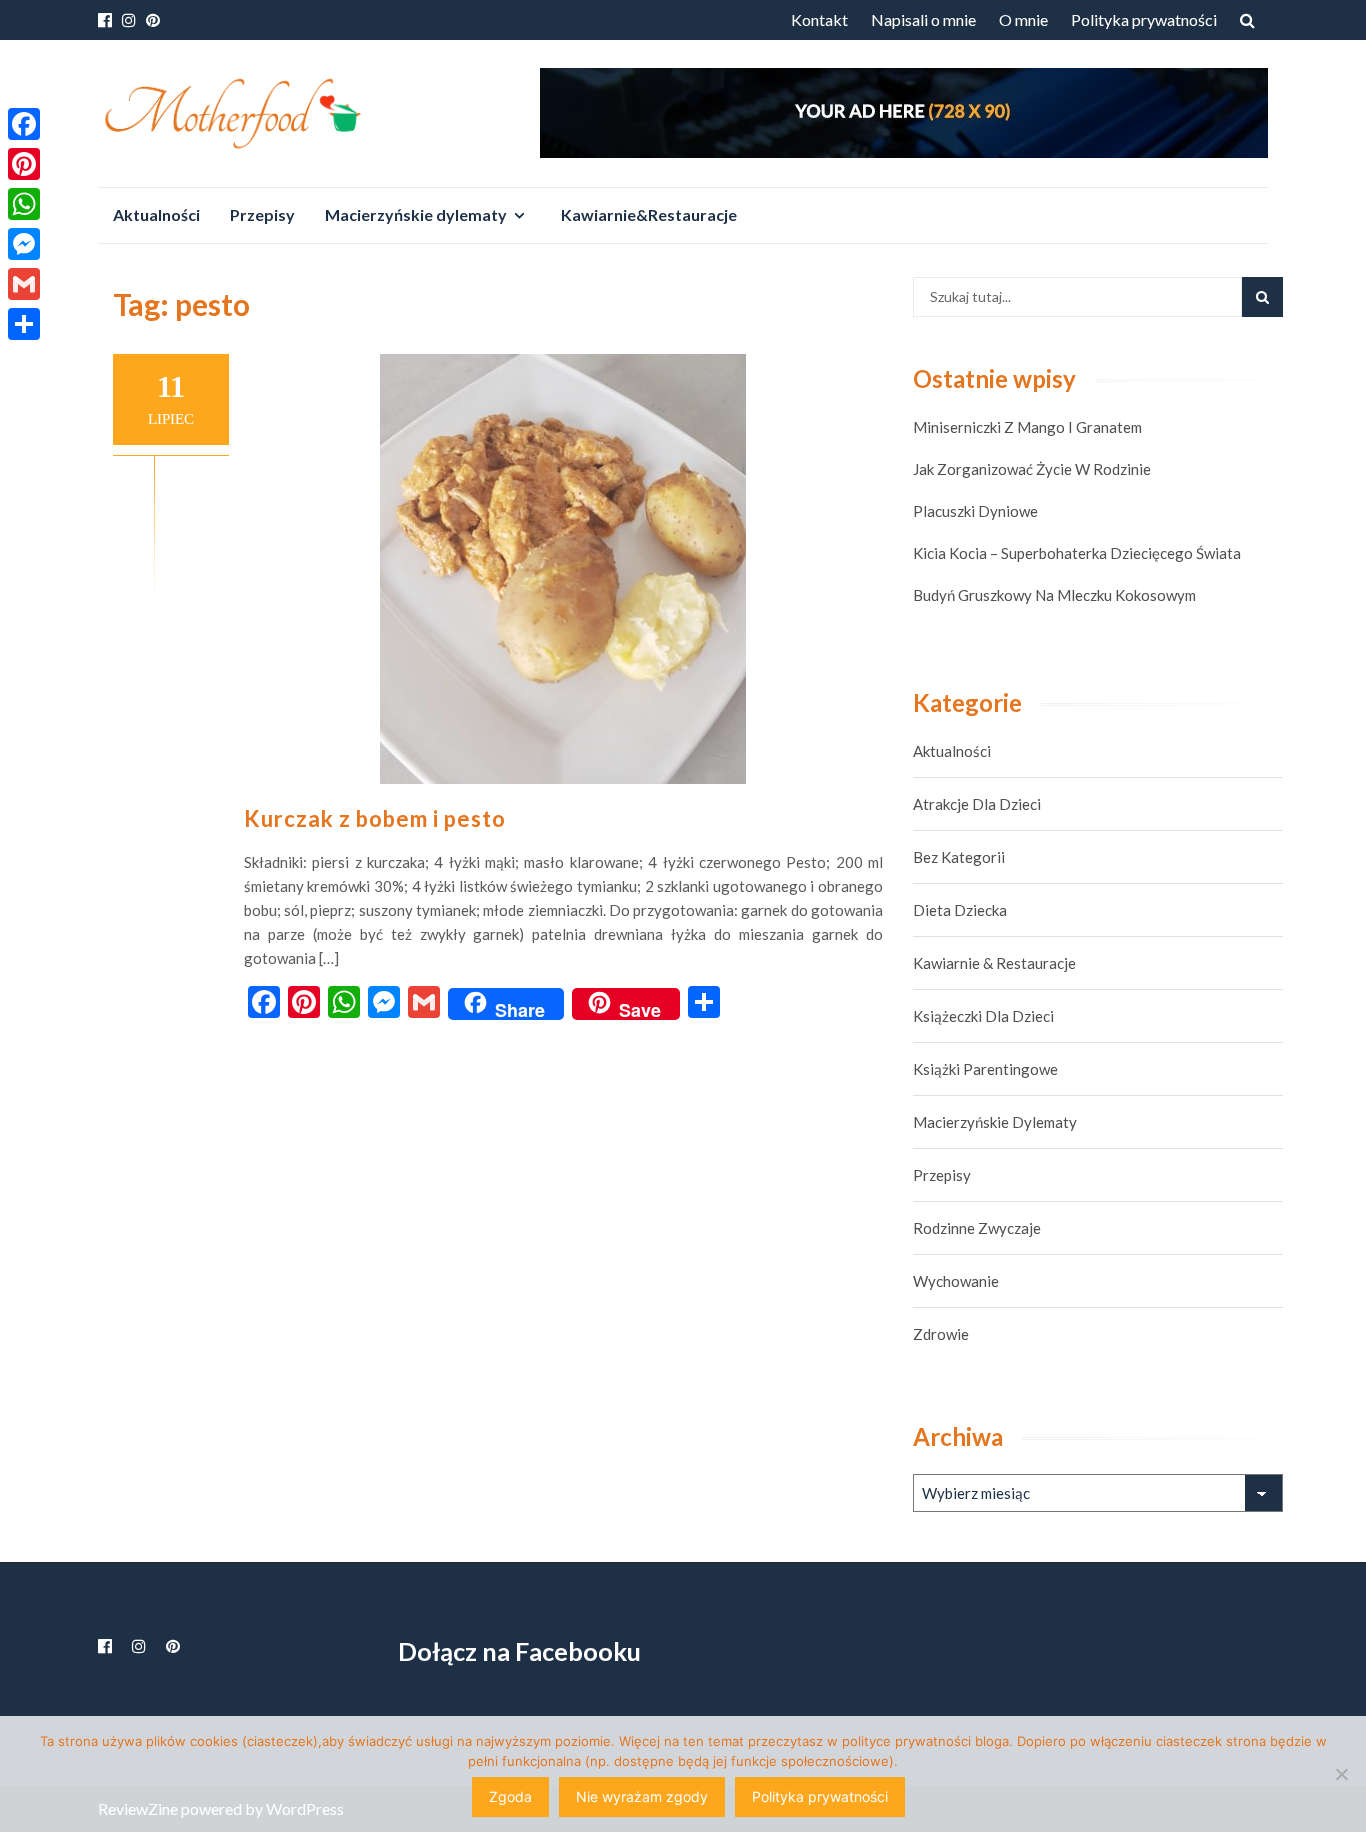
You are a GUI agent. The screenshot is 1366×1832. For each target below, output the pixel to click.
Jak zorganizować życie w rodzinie (1032, 469)
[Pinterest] (24, 164)
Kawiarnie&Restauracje (649, 214)
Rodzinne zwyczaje (977, 1228)
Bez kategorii (959, 857)
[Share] (24, 324)
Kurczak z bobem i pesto (375, 818)
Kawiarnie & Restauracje (994, 963)
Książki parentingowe (985, 1069)
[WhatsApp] (24, 204)
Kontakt (819, 19)
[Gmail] (24, 284)
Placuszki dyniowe (975, 511)
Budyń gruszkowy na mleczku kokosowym (1054, 595)
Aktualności (156, 214)
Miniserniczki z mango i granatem (1027, 427)
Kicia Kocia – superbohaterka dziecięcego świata (1077, 553)
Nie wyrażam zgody (642, 1796)
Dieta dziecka (960, 910)
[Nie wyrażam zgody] (1341, 1774)
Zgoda (510, 1796)
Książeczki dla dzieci (983, 1016)
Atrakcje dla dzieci (977, 804)
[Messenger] (24, 244)
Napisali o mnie (923, 19)
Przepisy (262, 214)
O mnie (1023, 19)
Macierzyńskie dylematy (416, 214)
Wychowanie (956, 1281)
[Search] (1262, 297)
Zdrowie (941, 1334)
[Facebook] (24, 124)
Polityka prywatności (1144, 19)
